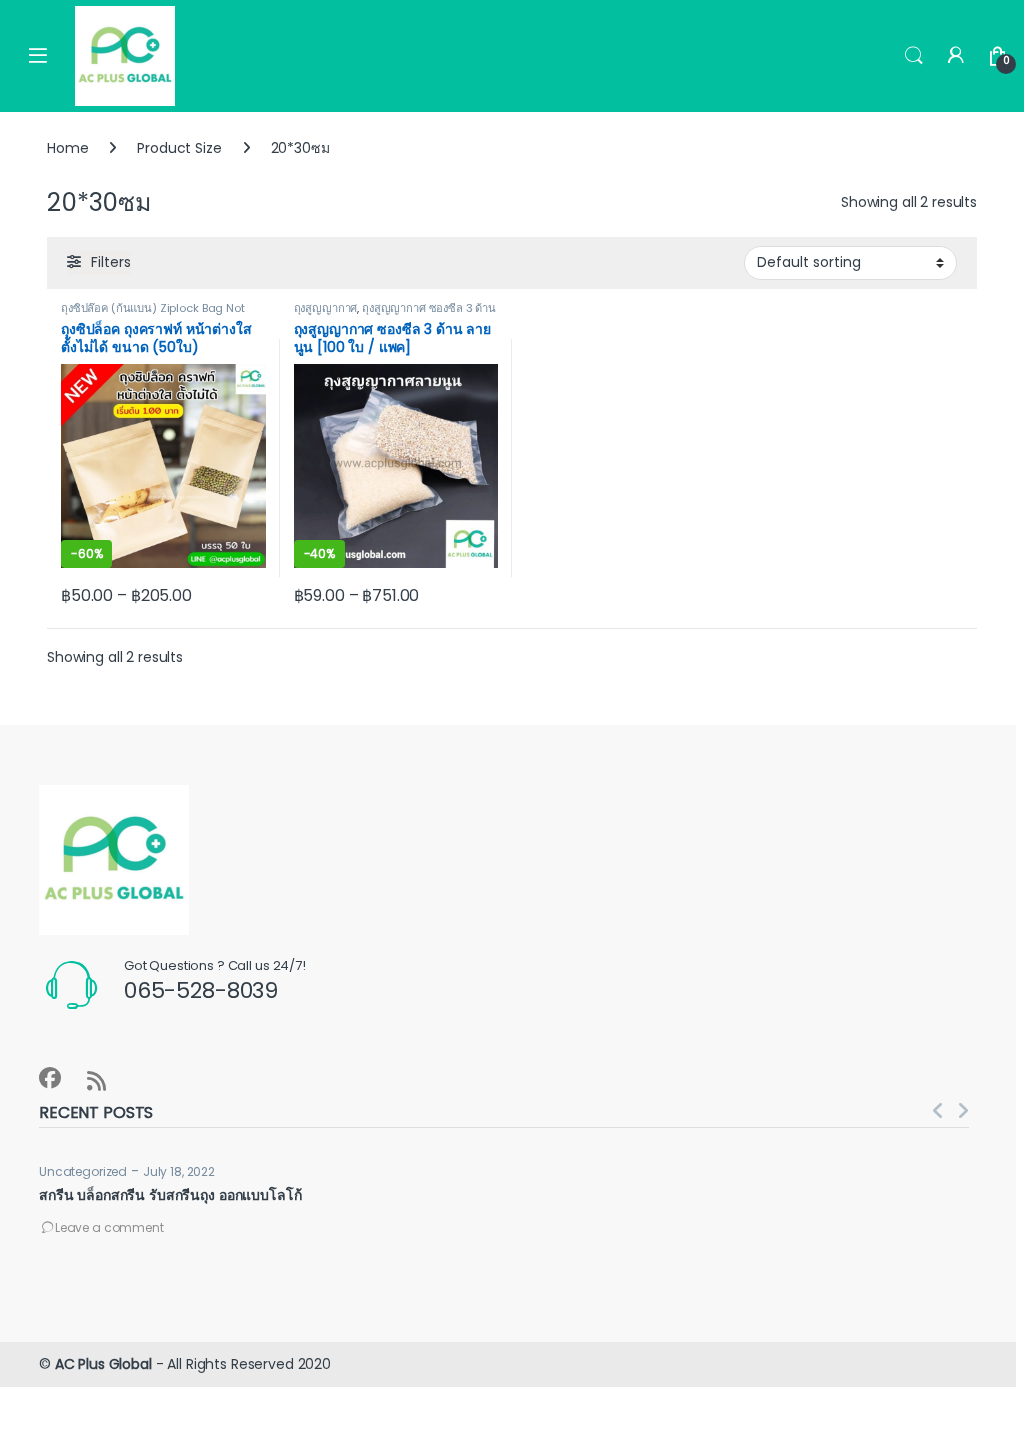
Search (914, 56)
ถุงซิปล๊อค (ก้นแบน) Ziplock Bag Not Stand (153, 314)
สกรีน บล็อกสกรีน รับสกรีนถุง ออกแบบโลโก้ (170, 1195)
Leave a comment (109, 1227)
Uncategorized (83, 1171)
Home (67, 148)
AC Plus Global (103, 1364)
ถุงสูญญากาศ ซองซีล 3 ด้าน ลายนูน (395, 314)
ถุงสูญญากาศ (326, 308)
